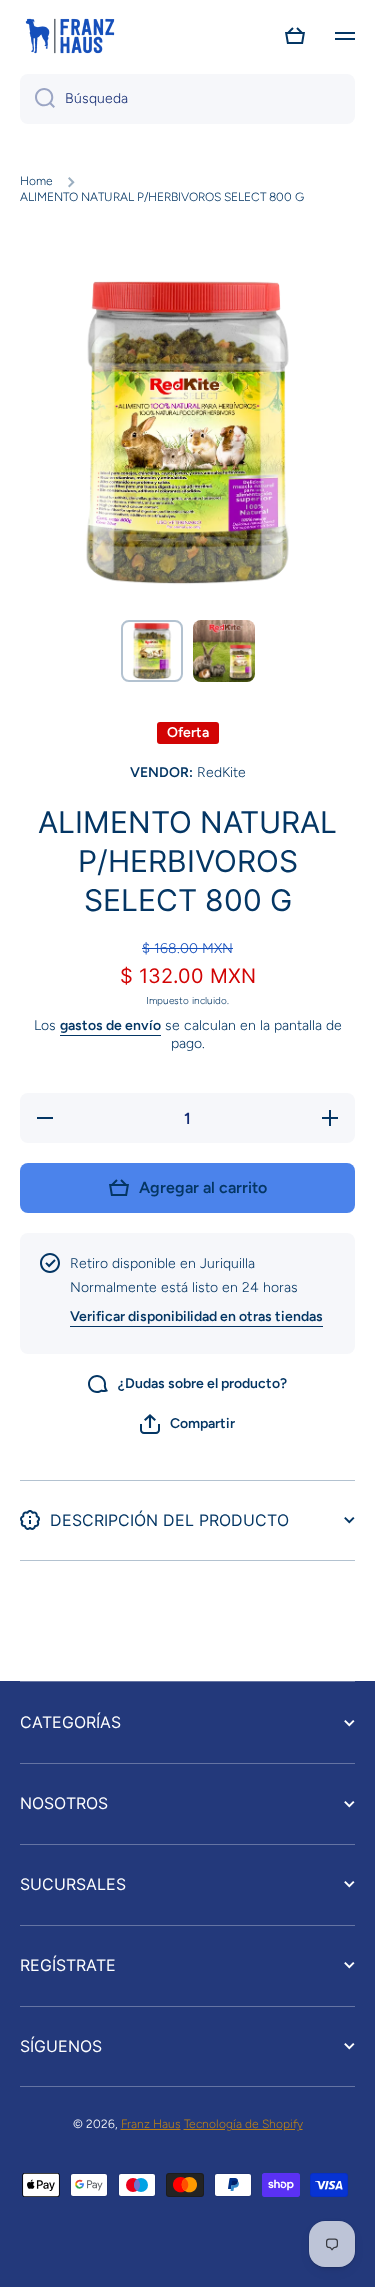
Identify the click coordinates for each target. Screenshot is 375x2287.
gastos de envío (110, 1025)
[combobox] (187, 99)
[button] (295, 36)
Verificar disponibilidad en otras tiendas (196, 1316)
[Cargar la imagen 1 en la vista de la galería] (152, 651)
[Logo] (70, 36)
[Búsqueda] (37, 99)
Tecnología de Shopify (243, 2124)
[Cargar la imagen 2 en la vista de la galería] (224, 651)
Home (36, 181)
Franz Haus (151, 2124)
